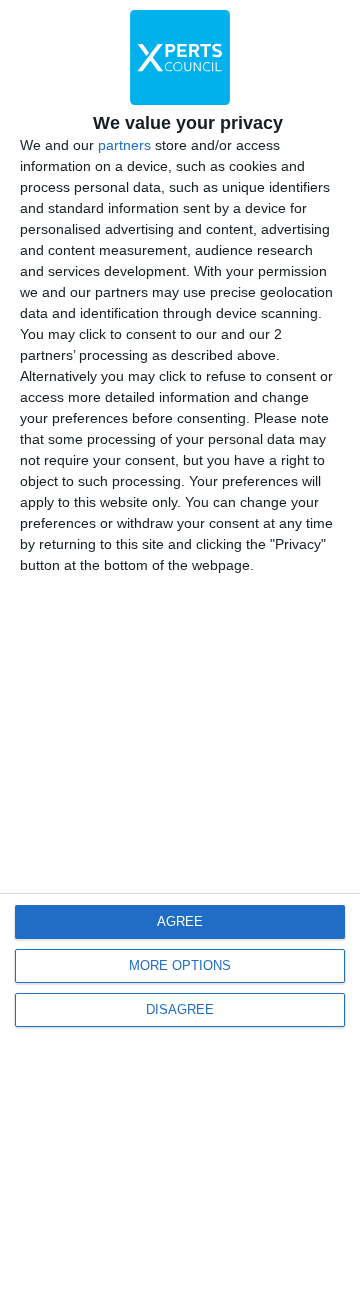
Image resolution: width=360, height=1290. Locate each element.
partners (124, 145)
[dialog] (180, 645)
